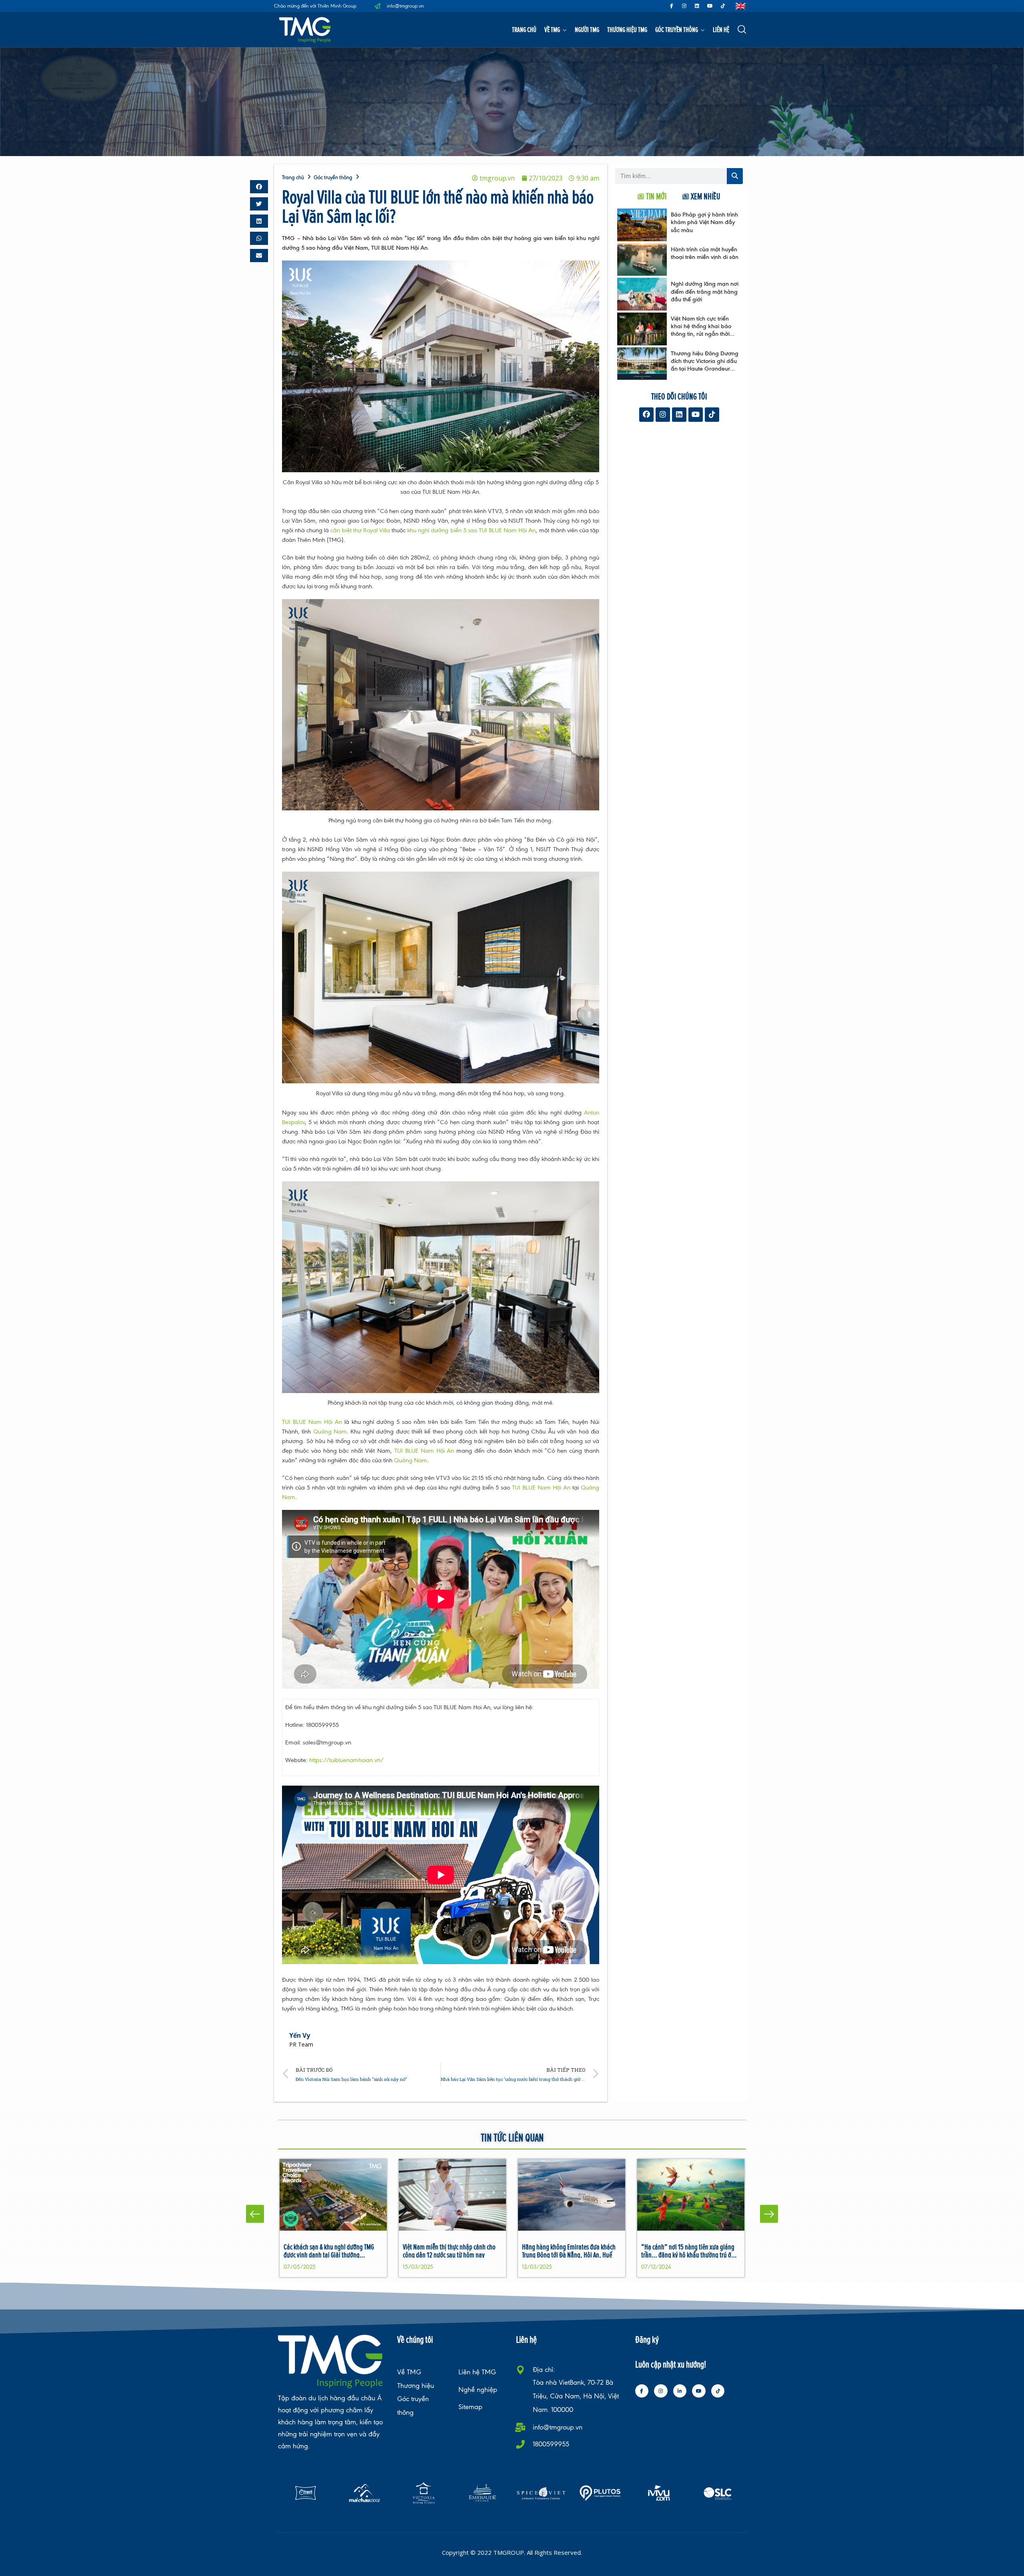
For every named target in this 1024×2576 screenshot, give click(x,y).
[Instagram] (684, 6)
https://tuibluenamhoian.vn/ (347, 1760)
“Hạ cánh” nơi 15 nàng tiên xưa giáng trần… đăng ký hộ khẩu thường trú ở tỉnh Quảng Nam (688, 2254)
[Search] (735, 176)
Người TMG (587, 29)
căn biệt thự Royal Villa (360, 530)
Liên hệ (721, 29)
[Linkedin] (697, 6)
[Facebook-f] (672, 6)
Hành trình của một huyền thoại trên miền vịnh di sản (705, 253)
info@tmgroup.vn (558, 2427)
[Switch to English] (741, 6)
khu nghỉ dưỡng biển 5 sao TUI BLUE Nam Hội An (471, 530)
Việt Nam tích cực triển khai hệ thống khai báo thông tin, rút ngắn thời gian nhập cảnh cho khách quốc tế (701, 334)
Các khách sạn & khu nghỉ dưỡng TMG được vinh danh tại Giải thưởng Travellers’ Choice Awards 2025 (329, 2254)
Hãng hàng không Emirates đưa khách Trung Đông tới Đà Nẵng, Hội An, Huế (569, 2250)
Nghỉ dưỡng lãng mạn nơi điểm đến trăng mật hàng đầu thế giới (705, 291)
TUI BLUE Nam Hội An (312, 1422)
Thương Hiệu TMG (627, 29)
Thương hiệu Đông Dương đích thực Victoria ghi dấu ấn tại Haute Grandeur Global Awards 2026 (705, 365)
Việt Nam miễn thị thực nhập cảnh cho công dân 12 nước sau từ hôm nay (449, 2250)
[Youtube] (710, 6)
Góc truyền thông (677, 29)
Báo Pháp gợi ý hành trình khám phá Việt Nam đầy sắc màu (704, 222)
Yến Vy (300, 2035)
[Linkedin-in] (680, 2391)
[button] (259, 187)
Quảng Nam (330, 1431)
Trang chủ (524, 29)
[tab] (652, 196)
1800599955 (551, 2444)
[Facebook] (646, 415)
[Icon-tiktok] (723, 6)
